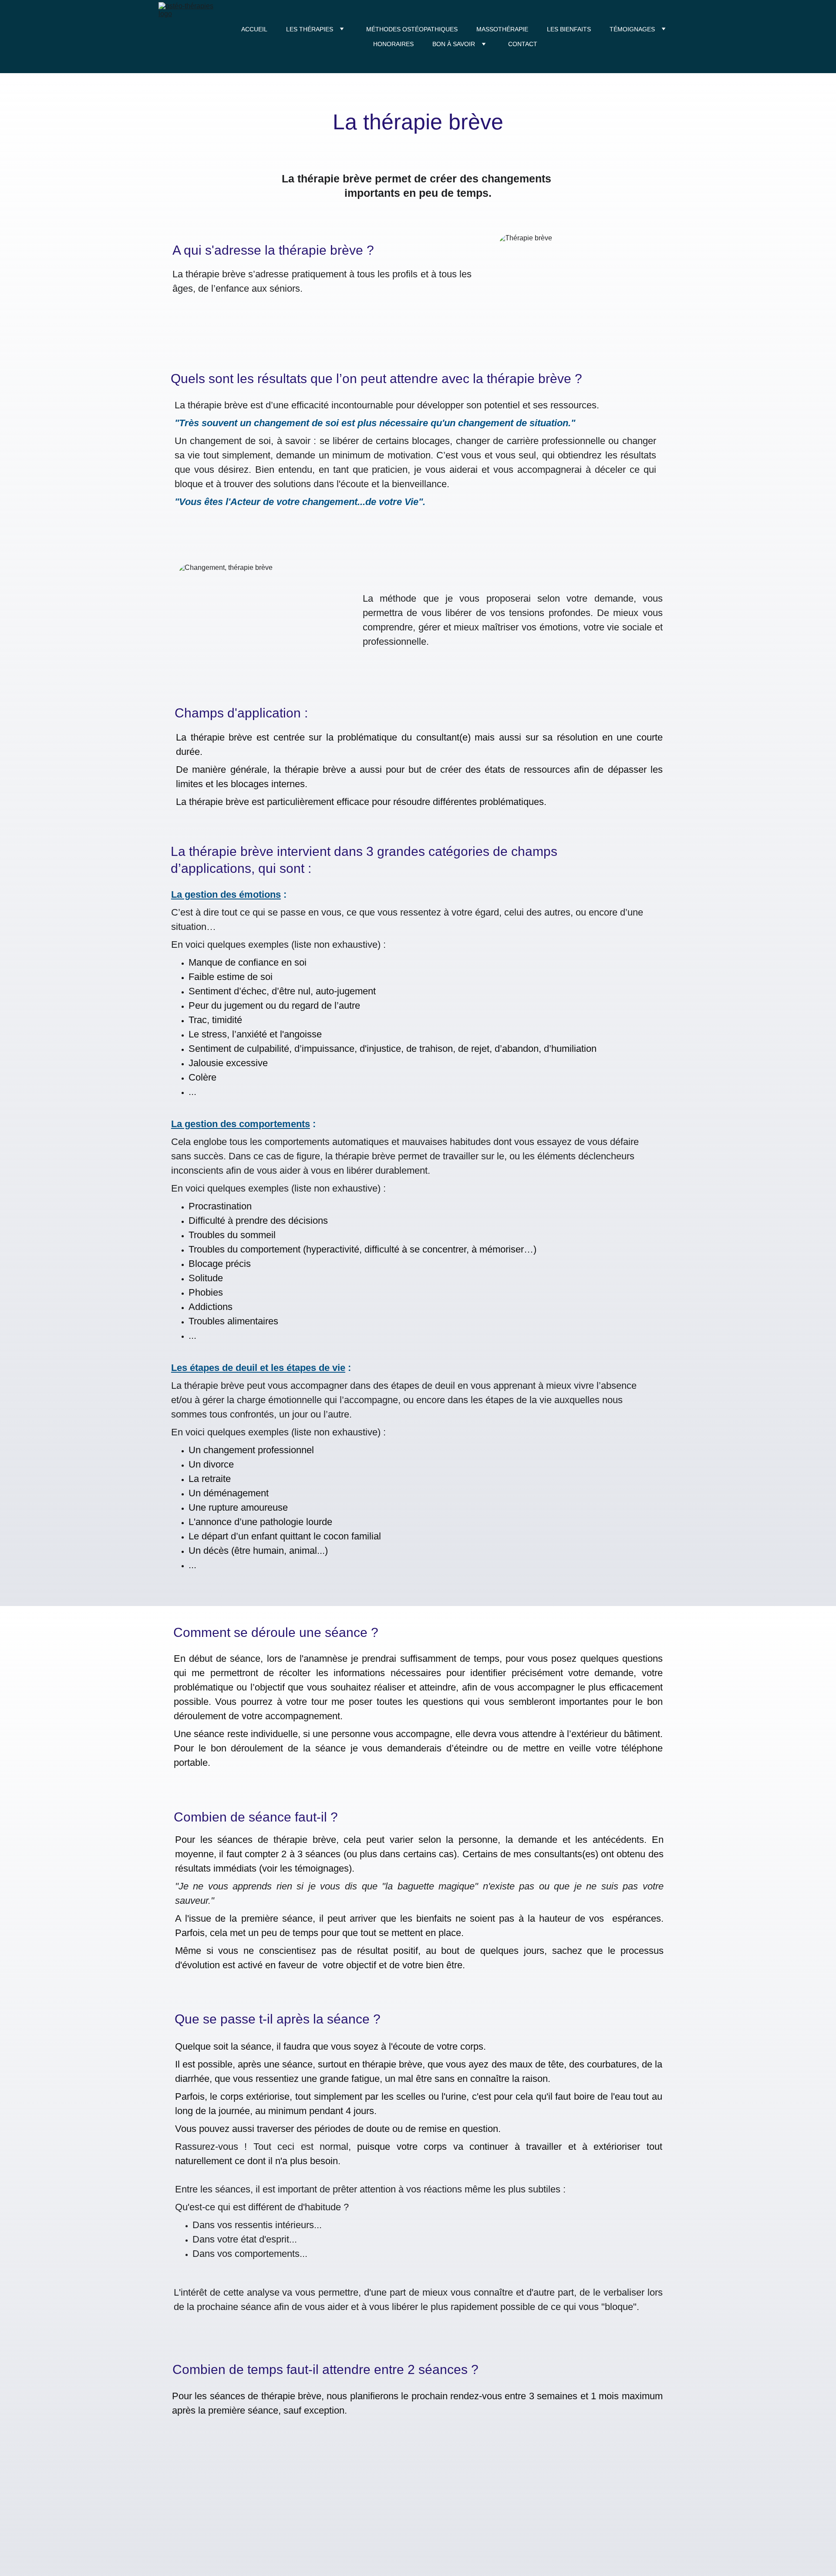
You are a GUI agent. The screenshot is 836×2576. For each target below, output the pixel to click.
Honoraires (393, 44)
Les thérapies (310, 29)
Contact (523, 44)
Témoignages (632, 29)
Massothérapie (502, 29)
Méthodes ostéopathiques (412, 29)
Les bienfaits (569, 29)
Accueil (254, 29)
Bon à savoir (454, 44)
